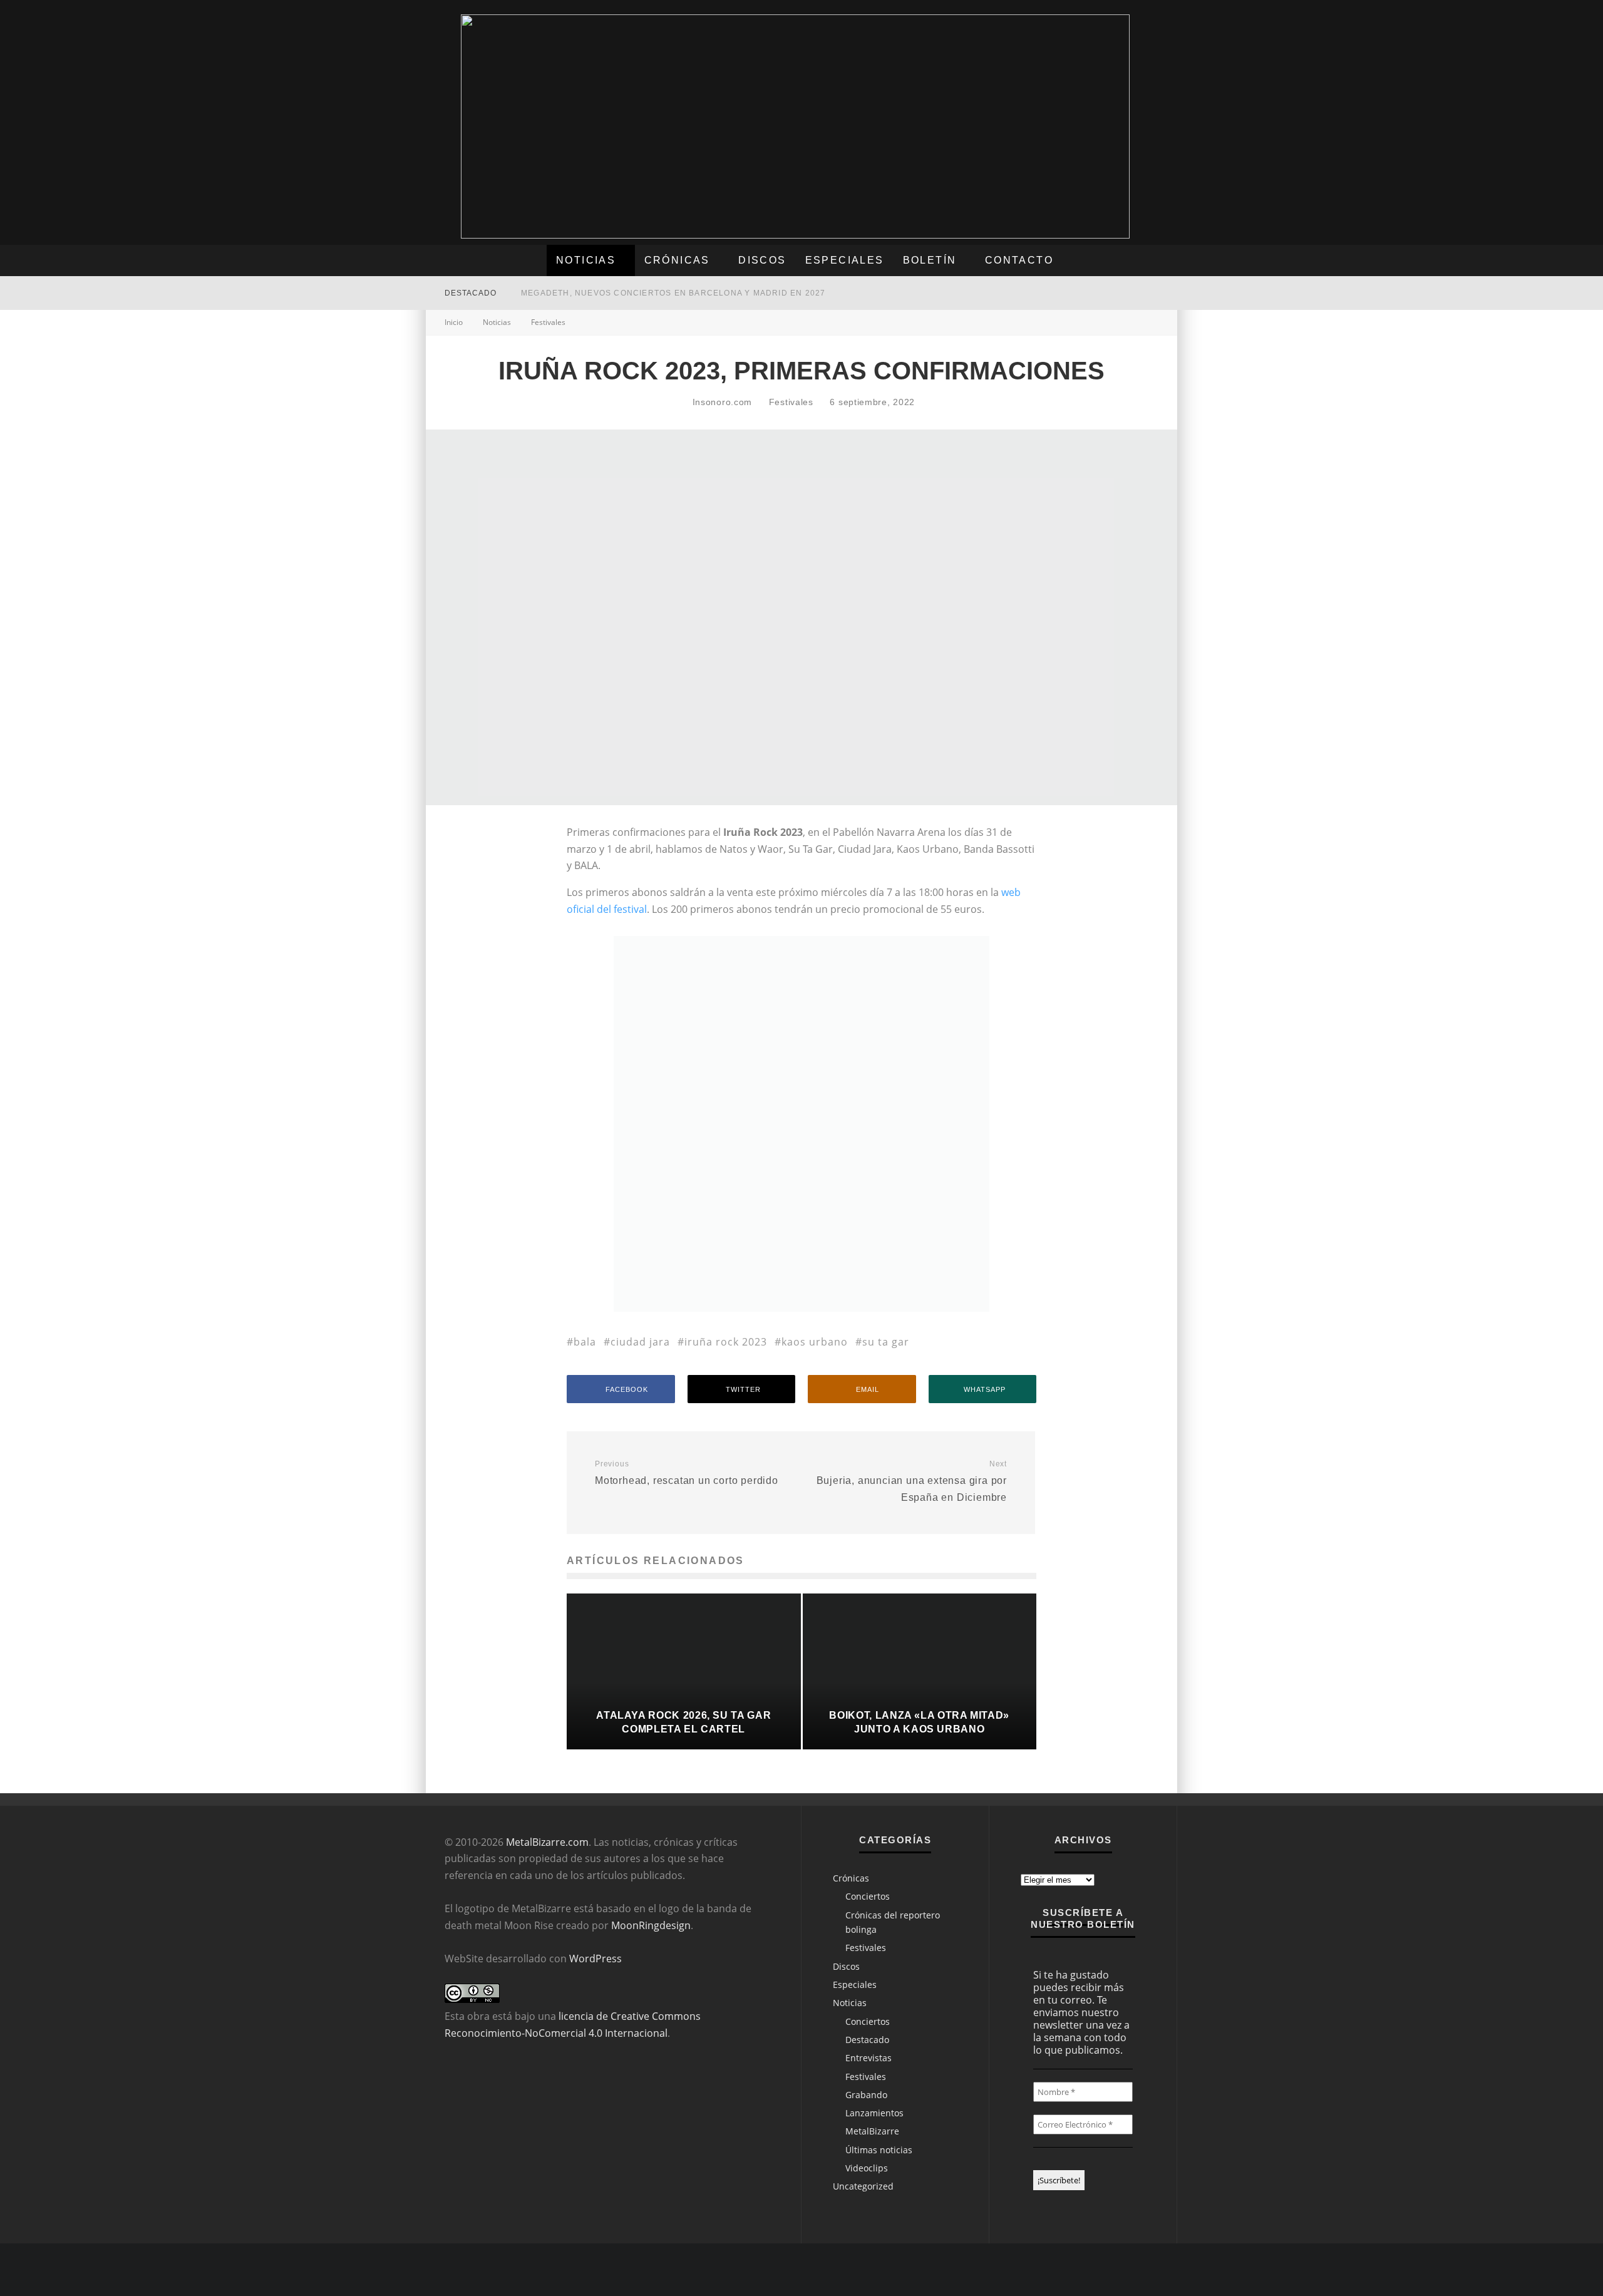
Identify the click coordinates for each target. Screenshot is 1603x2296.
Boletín (930, 260)
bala (585, 1342)
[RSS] (1095, 293)
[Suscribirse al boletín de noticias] (1121, 293)
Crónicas (677, 260)
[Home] (1146, 293)
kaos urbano (815, 1342)
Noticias (586, 260)
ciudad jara (640, 1342)
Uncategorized (863, 2186)
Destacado (867, 2040)
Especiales (845, 260)
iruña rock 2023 (726, 1342)
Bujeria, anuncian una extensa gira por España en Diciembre (912, 1481)
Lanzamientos (874, 2113)
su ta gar (886, 1342)
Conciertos (868, 1896)
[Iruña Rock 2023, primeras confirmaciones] (801, 1308)
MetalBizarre (872, 2131)
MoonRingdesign (651, 1925)
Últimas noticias (879, 2150)
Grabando (866, 2095)
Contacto (1019, 260)
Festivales (791, 402)
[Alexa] (1058, 293)
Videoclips (867, 2168)
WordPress (595, 1959)
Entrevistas (869, 2058)
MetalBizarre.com (547, 1842)
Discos (762, 260)
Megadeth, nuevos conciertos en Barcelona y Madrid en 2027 (673, 293)
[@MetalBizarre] (1076, 293)
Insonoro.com (721, 402)
